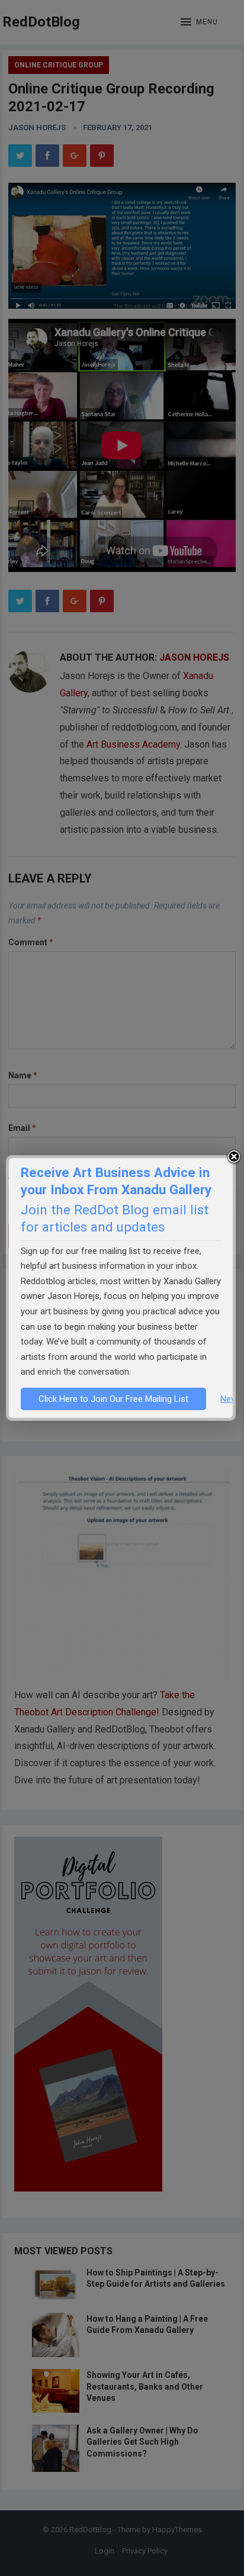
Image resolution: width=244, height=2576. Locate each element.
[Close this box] (234, 1157)
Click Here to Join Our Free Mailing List (113, 1399)
